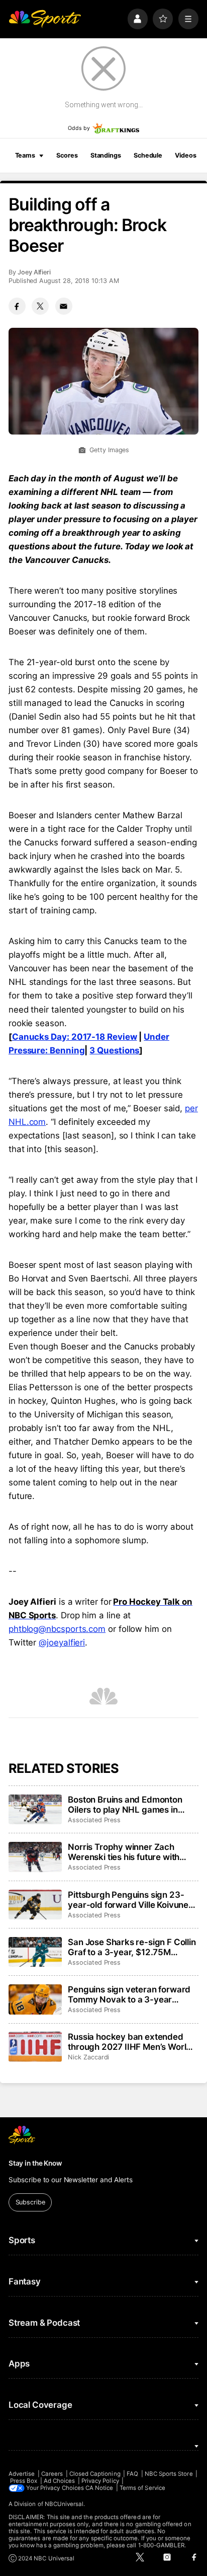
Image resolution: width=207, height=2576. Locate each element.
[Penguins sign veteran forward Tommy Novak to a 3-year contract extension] (35, 1999)
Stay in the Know (35, 2163)
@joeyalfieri (62, 1642)
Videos (185, 155)
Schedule (148, 155)
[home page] (45, 19)
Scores (67, 155)
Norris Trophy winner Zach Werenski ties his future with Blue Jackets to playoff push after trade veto (124, 1852)
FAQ (132, 2474)
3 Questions (114, 1050)
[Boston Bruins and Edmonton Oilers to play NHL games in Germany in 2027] (35, 1810)
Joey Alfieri (34, 272)
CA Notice (99, 2488)
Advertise (22, 2474)
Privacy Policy (100, 2481)
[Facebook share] (17, 306)
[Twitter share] (40, 306)
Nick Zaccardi (88, 2057)
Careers (52, 2474)
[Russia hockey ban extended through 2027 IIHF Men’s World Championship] (35, 2047)
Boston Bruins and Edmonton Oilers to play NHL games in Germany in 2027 (125, 1805)
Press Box (24, 2481)
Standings (106, 155)
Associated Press (94, 1820)
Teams (25, 155)
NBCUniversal (64, 2504)
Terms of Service (142, 2488)
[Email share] (64, 306)
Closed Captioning (95, 2474)
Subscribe (30, 2202)
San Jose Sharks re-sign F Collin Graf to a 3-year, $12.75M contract (132, 1947)
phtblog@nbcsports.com (57, 1629)
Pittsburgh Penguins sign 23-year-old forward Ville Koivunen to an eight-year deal (131, 1900)
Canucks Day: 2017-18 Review (75, 1037)
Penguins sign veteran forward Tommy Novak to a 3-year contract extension (129, 1994)
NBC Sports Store (169, 2474)
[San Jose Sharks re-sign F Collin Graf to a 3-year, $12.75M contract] (35, 1952)
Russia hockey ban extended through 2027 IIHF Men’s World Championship (130, 2042)
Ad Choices (60, 2481)
